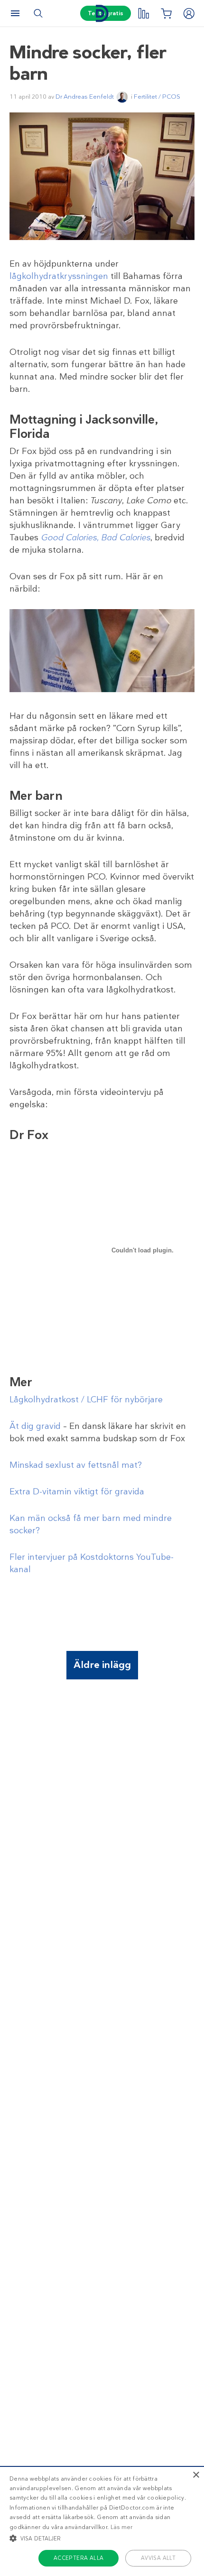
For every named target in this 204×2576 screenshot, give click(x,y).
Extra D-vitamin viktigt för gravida (77, 1492)
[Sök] (38, 13)
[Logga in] (189, 13)
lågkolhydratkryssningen (59, 276)
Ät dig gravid (35, 1426)
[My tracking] (143, 13)
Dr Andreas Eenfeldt (85, 97)
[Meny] (15, 13)
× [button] (196, 2475)
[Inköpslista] (166, 13)
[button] (102, 2538)
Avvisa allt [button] (158, 2558)
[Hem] (102, 14)
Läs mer (122, 2527)
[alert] (102, 2521)
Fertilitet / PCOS (157, 97)
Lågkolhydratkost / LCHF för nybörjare (86, 1399)
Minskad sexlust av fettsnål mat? (76, 1465)
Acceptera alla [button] (79, 2558)
